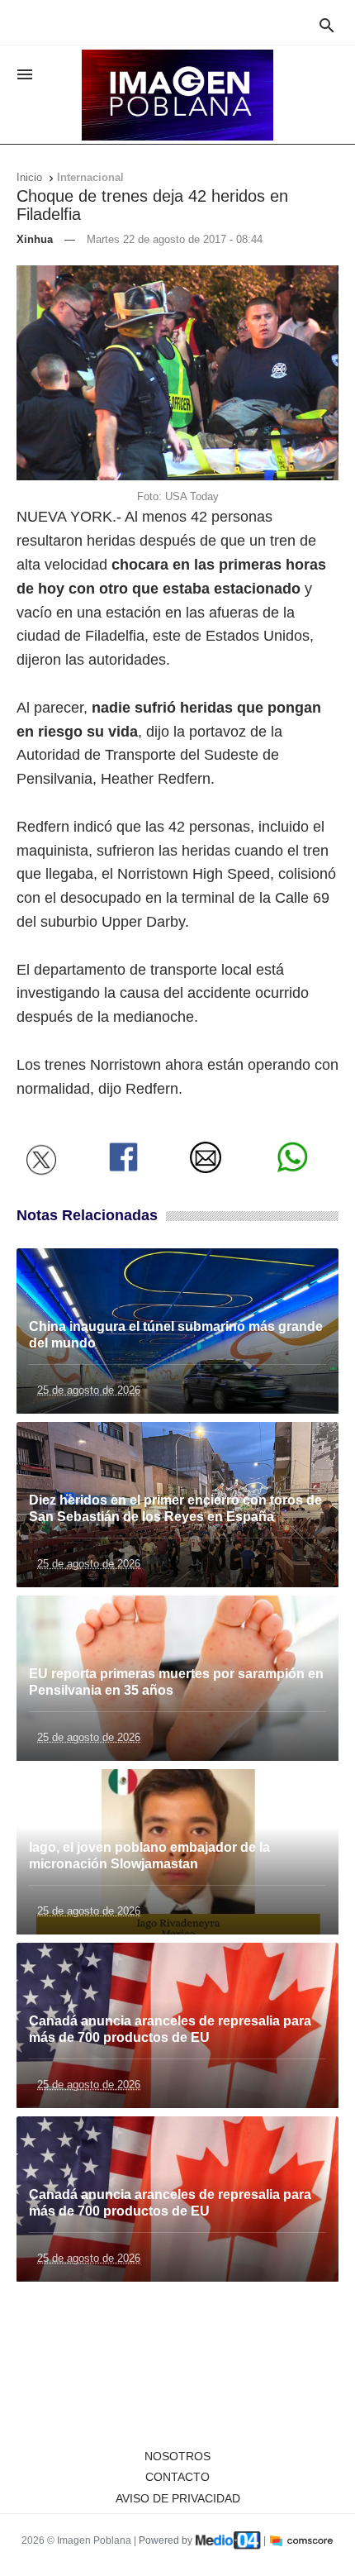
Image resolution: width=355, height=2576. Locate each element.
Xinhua (35, 239)
